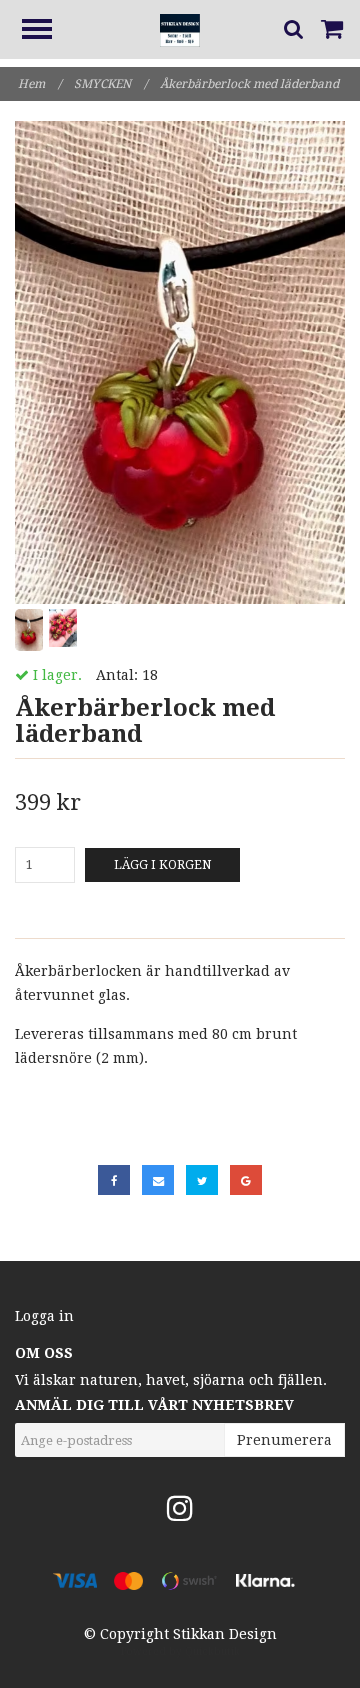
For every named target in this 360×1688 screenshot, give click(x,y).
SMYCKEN (110, 84)
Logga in (44, 1316)
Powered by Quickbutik (180, 1651)
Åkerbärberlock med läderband (251, 84)
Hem (39, 84)
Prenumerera (284, 1440)
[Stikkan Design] (179, 29)
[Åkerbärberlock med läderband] (180, 362)
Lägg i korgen (162, 865)
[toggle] (47, 31)
